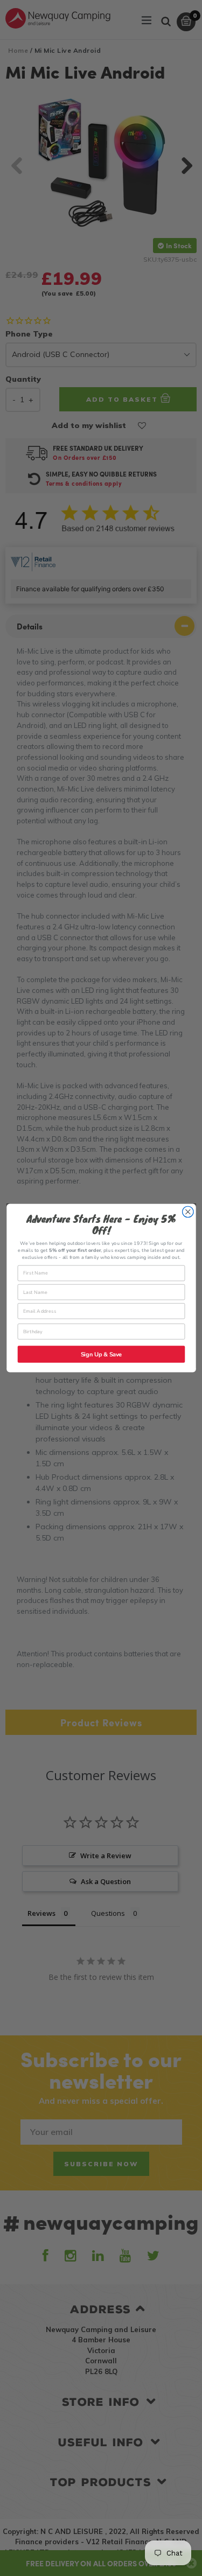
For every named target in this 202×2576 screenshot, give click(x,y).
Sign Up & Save (101, 1354)
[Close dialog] (188, 1212)
